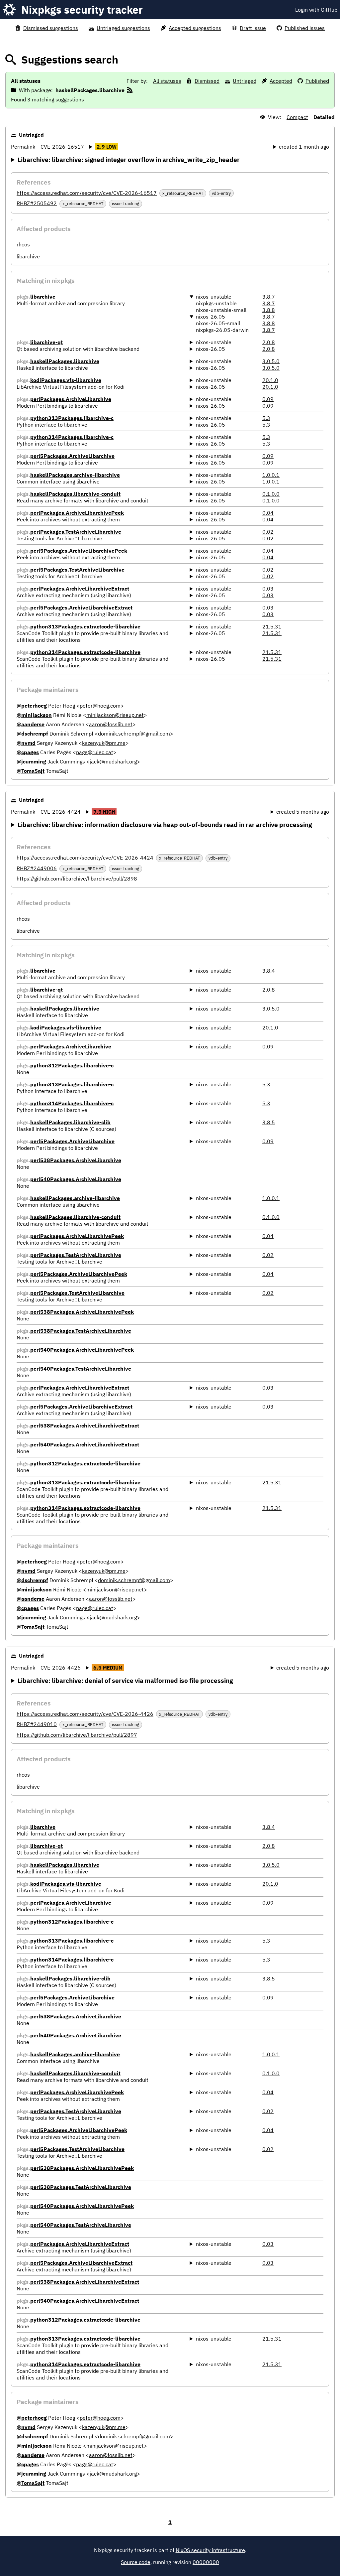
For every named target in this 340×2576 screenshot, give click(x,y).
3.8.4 (269, 971)
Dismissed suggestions (51, 28)
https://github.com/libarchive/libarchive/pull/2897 (77, 1735)
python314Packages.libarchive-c (72, 437)
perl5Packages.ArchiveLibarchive (72, 456)
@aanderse (31, 724)
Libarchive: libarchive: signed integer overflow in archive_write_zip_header (129, 159)
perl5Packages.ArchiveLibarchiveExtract (81, 608)
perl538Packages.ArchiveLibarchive (76, 1160)
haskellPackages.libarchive (65, 361)
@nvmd (26, 743)
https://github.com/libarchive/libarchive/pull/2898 (77, 879)
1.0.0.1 (271, 475)
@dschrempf (32, 734)
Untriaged (245, 81)
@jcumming (31, 761)
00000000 (206, 2562)
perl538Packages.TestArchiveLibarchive (81, 1331)
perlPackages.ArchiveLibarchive (71, 399)
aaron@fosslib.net (111, 724)
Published (317, 81)
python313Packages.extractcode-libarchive (85, 626)
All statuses (167, 81)
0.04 (268, 513)
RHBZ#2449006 (37, 868)
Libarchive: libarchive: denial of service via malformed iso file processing (125, 1680)
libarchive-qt (46, 342)
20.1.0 (270, 380)
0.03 (268, 589)
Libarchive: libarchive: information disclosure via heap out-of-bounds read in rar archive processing (165, 824)
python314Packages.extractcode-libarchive (85, 652)
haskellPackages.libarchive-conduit (75, 494)
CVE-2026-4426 (61, 1668)
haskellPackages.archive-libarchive (75, 475)
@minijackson (34, 715)
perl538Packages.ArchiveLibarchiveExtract (85, 1425)
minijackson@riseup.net (115, 715)
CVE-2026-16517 (62, 147)
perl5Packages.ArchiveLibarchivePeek (79, 551)
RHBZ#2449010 (37, 1724)
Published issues (305, 28)
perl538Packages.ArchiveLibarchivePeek (82, 1312)
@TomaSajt (31, 771)
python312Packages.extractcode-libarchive (85, 1463)
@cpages (28, 752)
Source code (136, 2562)
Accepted (281, 81)
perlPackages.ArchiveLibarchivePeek (77, 513)
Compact (297, 117)
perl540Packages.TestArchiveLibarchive (81, 1369)
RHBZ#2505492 (37, 203)
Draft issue (253, 28)
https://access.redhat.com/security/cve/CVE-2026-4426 (85, 1714)
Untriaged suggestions (123, 28)
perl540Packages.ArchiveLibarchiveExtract (85, 1444)
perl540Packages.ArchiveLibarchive (76, 1179)
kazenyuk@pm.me (104, 743)
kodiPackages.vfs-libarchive (66, 380)
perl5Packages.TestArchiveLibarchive (77, 570)
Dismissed (207, 81)
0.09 (268, 399)
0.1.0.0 (271, 494)
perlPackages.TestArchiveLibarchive (76, 532)
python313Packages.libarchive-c (72, 418)
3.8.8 (269, 310)
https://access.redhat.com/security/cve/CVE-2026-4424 (85, 858)
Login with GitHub (316, 10)
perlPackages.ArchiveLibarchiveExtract (80, 589)
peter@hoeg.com (100, 706)
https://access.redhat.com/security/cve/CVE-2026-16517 (87, 193)
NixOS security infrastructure (210, 2550)
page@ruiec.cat (95, 752)
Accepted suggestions (195, 28)
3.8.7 (269, 297)
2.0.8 (269, 342)
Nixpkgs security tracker (82, 10)
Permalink (23, 147)
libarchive (43, 297)
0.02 (268, 532)
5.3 (266, 418)
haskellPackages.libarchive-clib (70, 1122)
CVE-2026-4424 (61, 812)
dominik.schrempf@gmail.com (134, 734)
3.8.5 (269, 1122)
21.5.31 (272, 626)
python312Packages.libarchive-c (72, 1065)
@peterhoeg (32, 706)
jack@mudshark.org (113, 761)
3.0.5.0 (271, 361)
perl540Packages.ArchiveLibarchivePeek (82, 1350)
